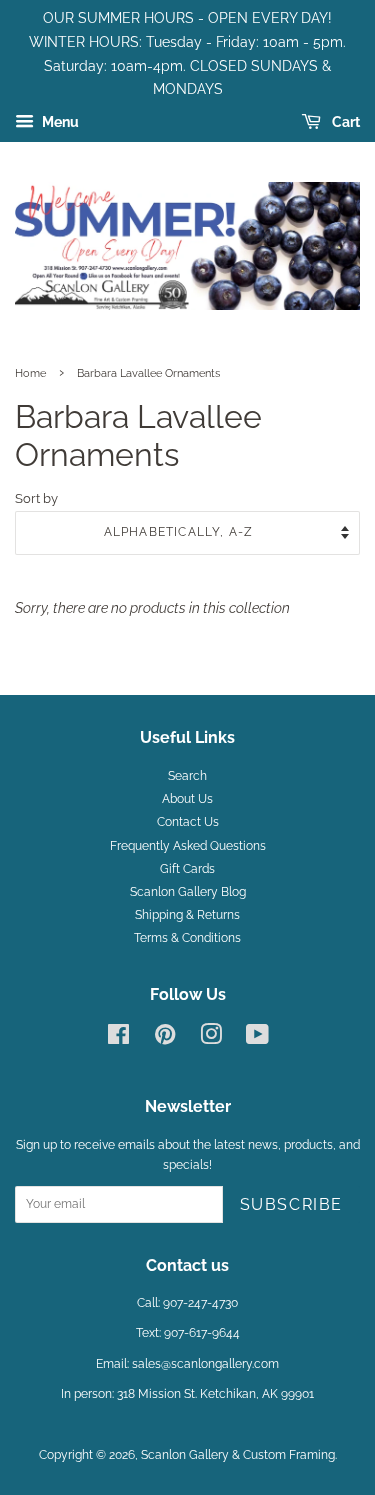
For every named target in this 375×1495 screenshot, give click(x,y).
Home (30, 373)
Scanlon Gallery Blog (188, 892)
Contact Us (188, 822)
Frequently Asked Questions (188, 846)
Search (187, 776)
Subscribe (291, 1204)
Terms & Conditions (187, 938)
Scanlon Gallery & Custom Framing (238, 1455)
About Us (187, 799)
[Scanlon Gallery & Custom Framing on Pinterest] (165, 1039)
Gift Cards (187, 869)
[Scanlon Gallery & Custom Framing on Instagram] (211, 1039)
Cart (344, 122)
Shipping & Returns (187, 915)
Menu (59, 122)
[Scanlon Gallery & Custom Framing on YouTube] (257, 1039)
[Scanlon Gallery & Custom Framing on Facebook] (118, 1039)
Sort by (36, 498)
